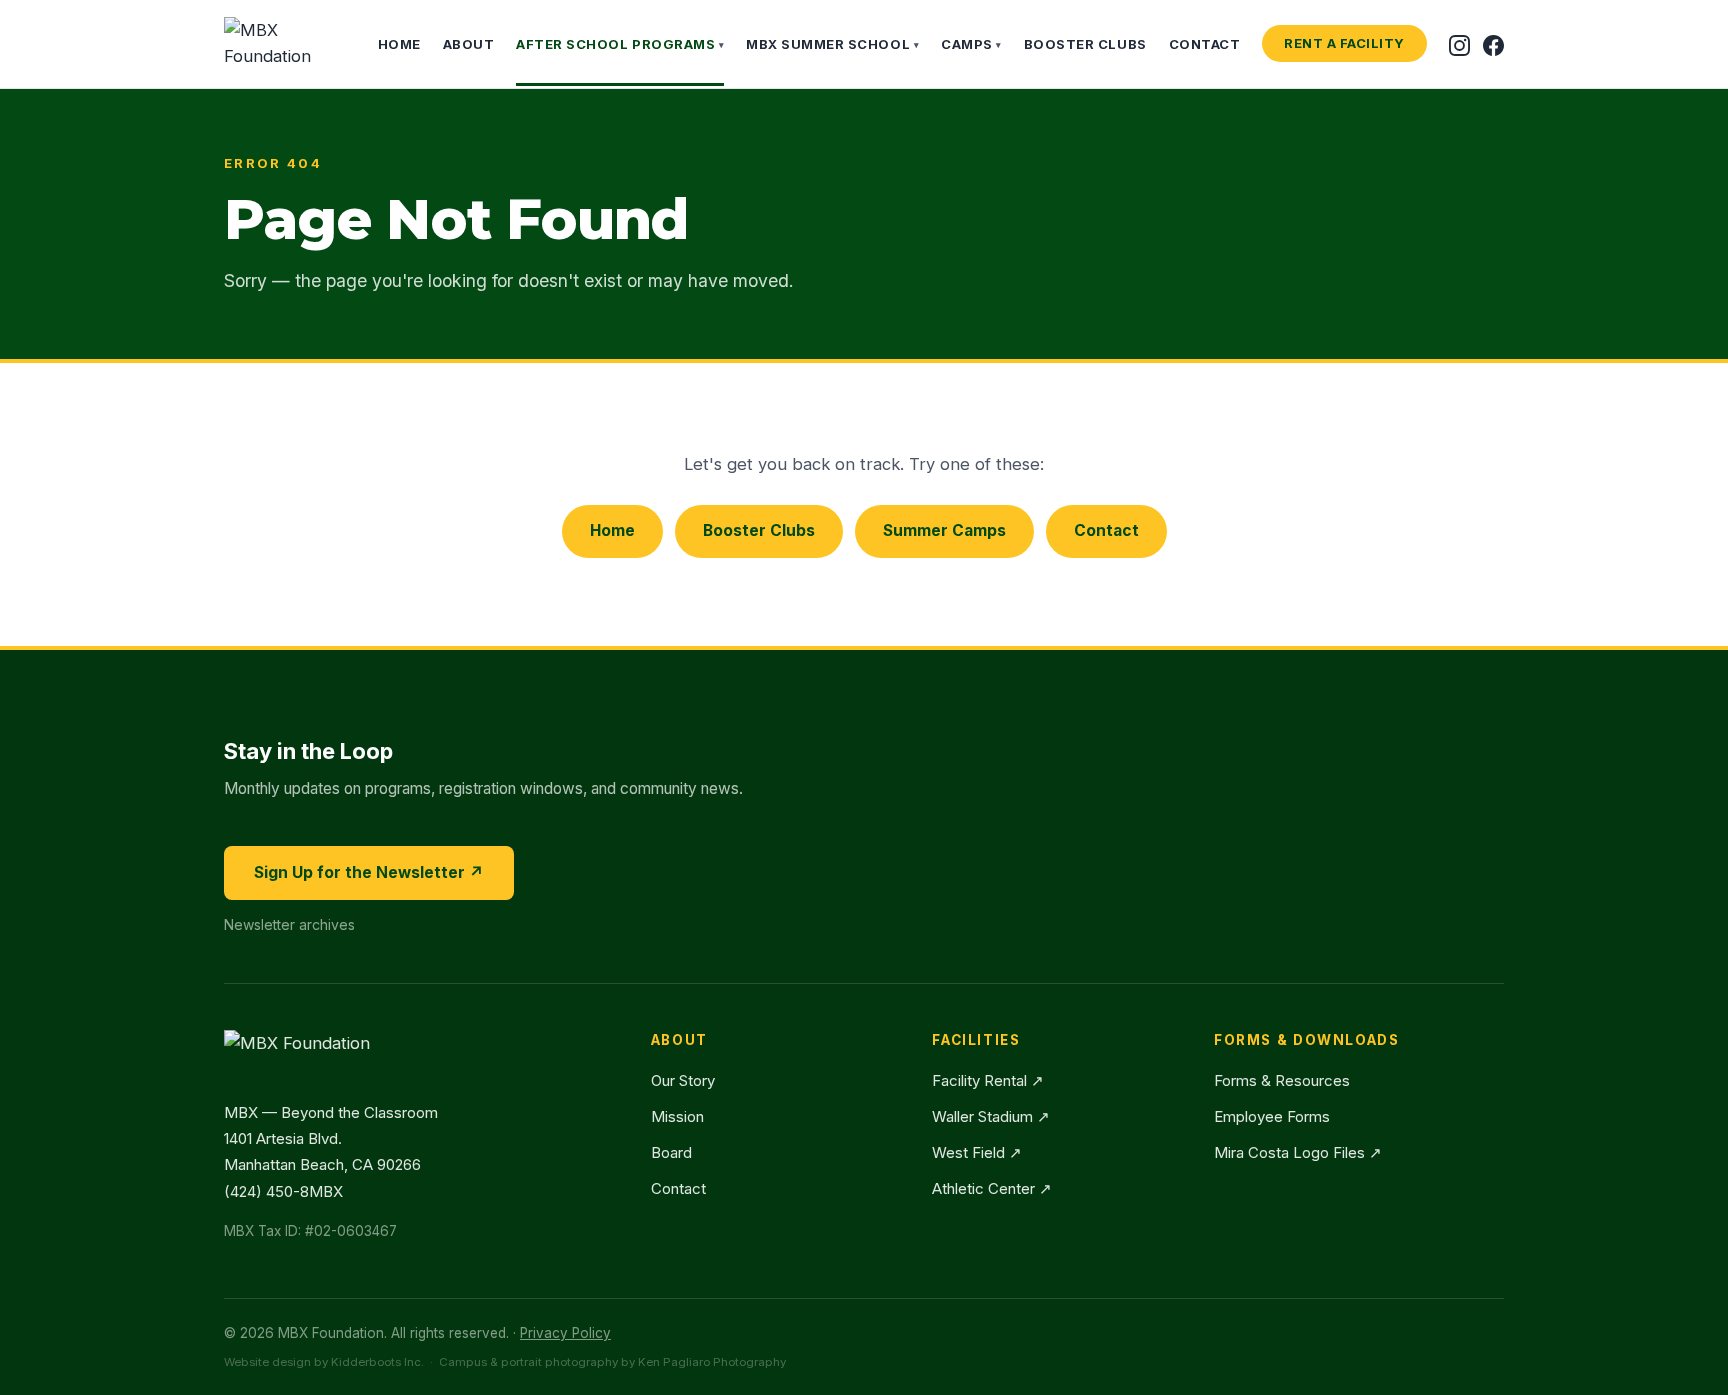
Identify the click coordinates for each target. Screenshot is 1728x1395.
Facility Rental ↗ (988, 1080)
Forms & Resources (1282, 1080)
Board (671, 1152)
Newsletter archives (289, 924)
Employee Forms (1272, 1116)
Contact (1205, 44)
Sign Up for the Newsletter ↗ (369, 872)
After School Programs (620, 44)
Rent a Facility (1344, 43)
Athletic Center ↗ (992, 1188)
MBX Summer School (832, 44)
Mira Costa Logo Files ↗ (1298, 1152)
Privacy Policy (565, 1333)
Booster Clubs (1085, 44)
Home (399, 44)
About (469, 44)
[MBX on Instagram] (1459, 43)
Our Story (683, 1080)
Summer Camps (944, 530)
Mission (677, 1116)
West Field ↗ (977, 1152)
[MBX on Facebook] (1493, 43)
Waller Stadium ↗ (991, 1116)
